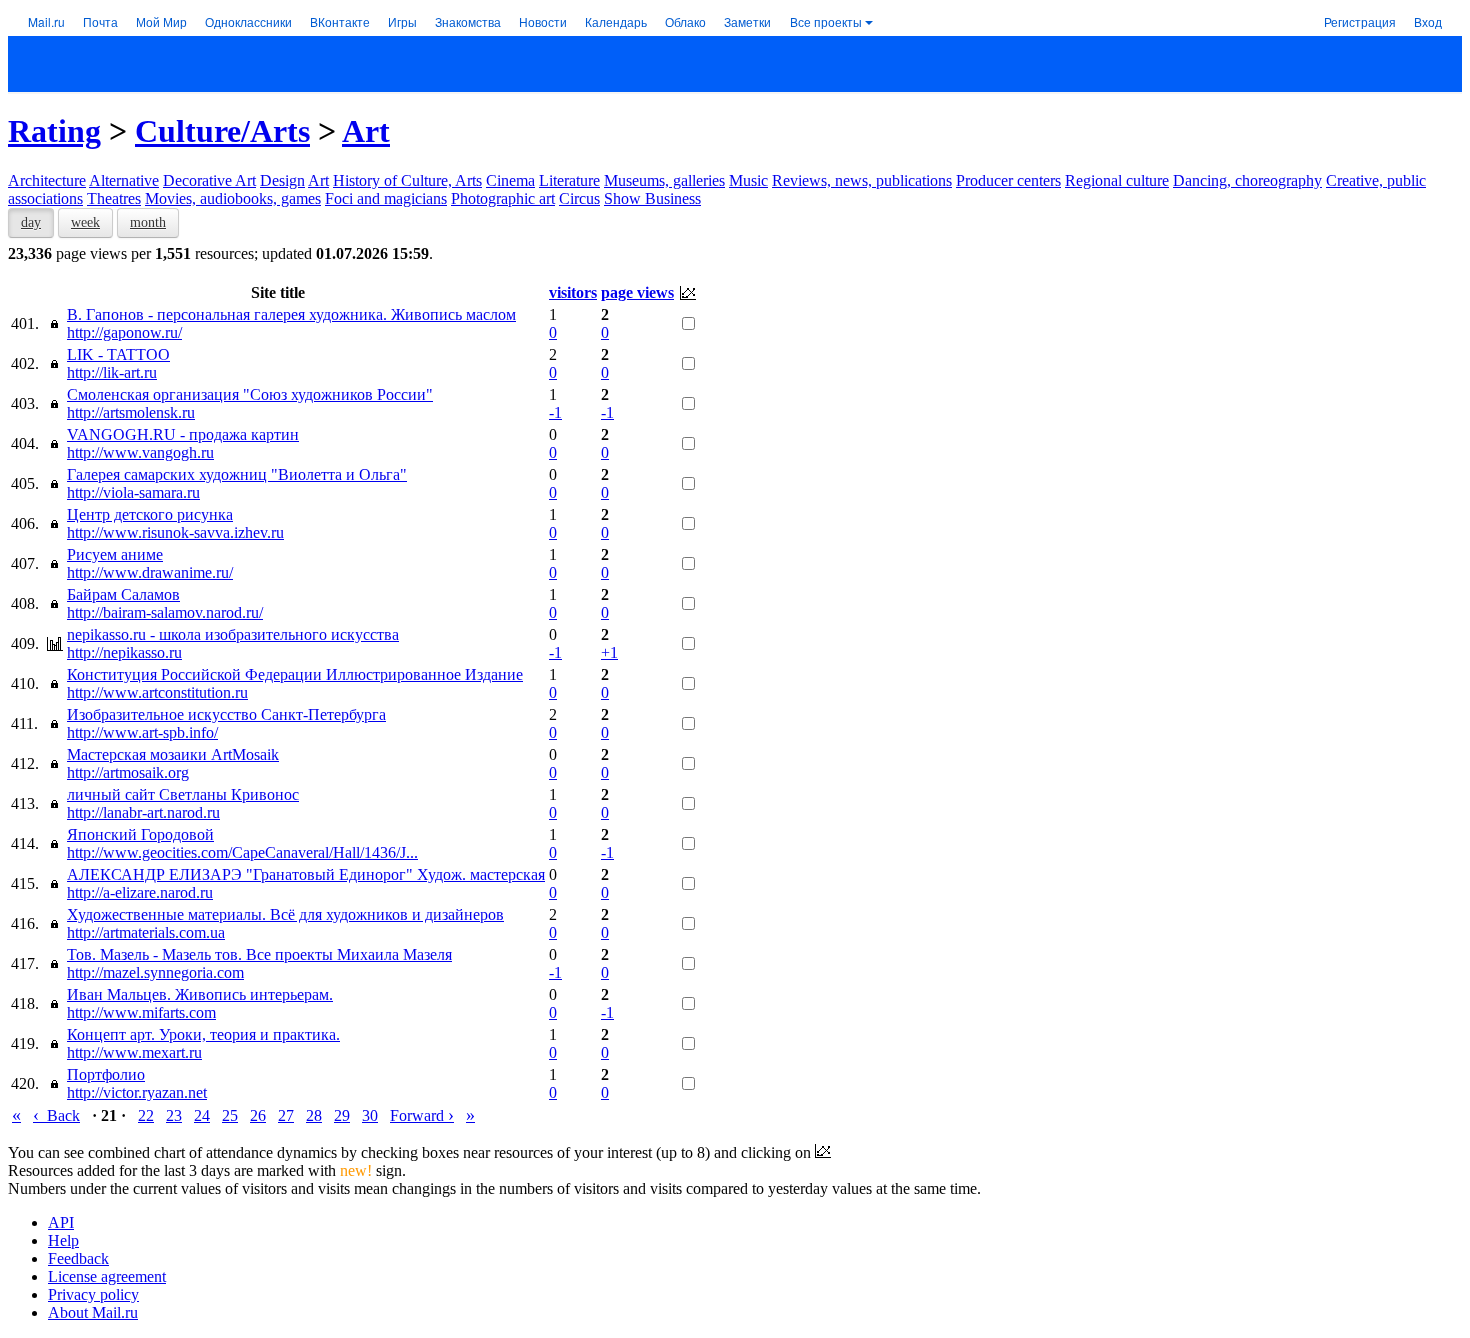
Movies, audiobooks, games (233, 198)
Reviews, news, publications (862, 180)
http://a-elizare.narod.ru (140, 892)
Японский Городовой (140, 834)
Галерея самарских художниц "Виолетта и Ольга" (237, 474)
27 (286, 1115)
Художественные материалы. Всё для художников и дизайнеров (285, 914)
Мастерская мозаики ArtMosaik (173, 754)
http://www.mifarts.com (141, 1012)
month (148, 222)
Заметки (747, 21)
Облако (685, 21)
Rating (54, 131)
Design (282, 180)
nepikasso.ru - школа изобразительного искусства (233, 634)
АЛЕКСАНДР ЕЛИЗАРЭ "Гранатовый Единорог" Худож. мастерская (306, 874)
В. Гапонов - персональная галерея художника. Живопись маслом (291, 314)
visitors (573, 292)
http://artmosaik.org (128, 772)
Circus (579, 198)
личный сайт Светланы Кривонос (183, 794)
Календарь (616, 21)
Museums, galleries (664, 180)
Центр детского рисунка (150, 514)
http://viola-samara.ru (133, 492)
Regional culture (1117, 180)
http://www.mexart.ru (134, 1052)
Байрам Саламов (123, 594)
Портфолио (106, 1074)
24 (202, 1115)
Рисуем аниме (115, 554)
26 (258, 1115)
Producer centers (1008, 180)
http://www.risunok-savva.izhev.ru (175, 532)
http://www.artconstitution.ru (157, 692)
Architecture (47, 180)
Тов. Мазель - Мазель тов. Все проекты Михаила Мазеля (259, 954)
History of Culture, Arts (407, 180)
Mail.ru (46, 21)
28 (314, 1115)
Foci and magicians (386, 198)
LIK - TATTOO (118, 354)
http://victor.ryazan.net (137, 1092)
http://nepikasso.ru (124, 652)
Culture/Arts (222, 131)
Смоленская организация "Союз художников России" (250, 394)
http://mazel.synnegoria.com (155, 972)
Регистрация (1360, 21)
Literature (569, 180)
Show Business (652, 198)
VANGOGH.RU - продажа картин (183, 434)
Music (748, 180)
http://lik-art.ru (112, 372)
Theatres (114, 198)
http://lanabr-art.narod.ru (143, 812)
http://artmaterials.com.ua (146, 932)
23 (174, 1115)
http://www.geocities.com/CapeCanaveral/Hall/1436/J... (242, 852)
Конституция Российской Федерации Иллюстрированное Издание (295, 674)
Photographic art (503, 198)
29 (342, 1115)
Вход (1428, 21)
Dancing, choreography (1247, 180)
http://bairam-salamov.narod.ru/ (165, 612)
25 (230, 1115)
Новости (543, 21)
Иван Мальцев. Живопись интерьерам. (200, 994)
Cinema (510, 180)
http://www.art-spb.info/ (142, 732)
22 (146, 1115)
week (85, 222)
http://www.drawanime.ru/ (150, 572)
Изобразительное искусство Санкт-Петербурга (226, 714)
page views (637, 292)
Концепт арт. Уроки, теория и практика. (203, 1034)
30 (370, 1115)
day (31, 222)
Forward (422, 1115)
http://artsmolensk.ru (131, 412)
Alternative (124, 180)
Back (56, 1115)
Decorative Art (209, 180)
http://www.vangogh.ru (140, 452)
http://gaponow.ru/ (124, 332)
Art (366, 131)
